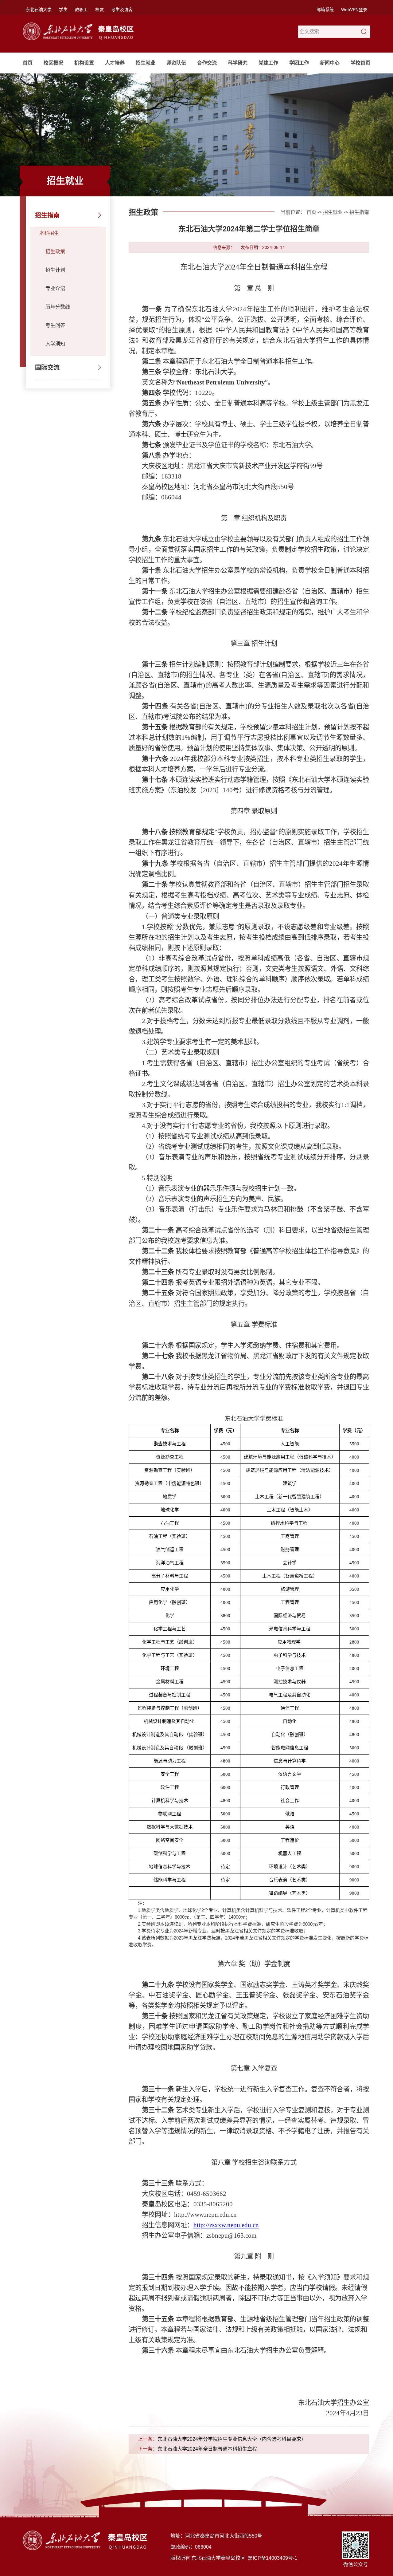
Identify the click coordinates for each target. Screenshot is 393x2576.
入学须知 (55, 344)
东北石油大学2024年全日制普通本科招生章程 (207, 2449)
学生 (63, 10)
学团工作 (299, 63)
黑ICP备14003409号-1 (272, 2558)
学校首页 (360, 63)
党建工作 (268, 63)
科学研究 (238, 63)
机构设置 (84, 63)
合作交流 (207, 63)
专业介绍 (55, 288)
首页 (28, 63)
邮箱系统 (325, 10)
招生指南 (47, 215)
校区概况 (53, 63)
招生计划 (55, 270)
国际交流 (47, 368)
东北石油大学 (39, 10)
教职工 (81, 10)
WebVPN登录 (354, 10)
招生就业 (146, 63)
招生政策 (55, 252)
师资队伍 (176, 63)
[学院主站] (80, 25)
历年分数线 (58, 307)
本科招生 (49, 233)
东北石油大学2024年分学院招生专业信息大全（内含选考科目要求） (232, 2439)
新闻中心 (330, 63)
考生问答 (55, 325)
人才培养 (115, 63)
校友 (99, 10)
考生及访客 (122, 10)
